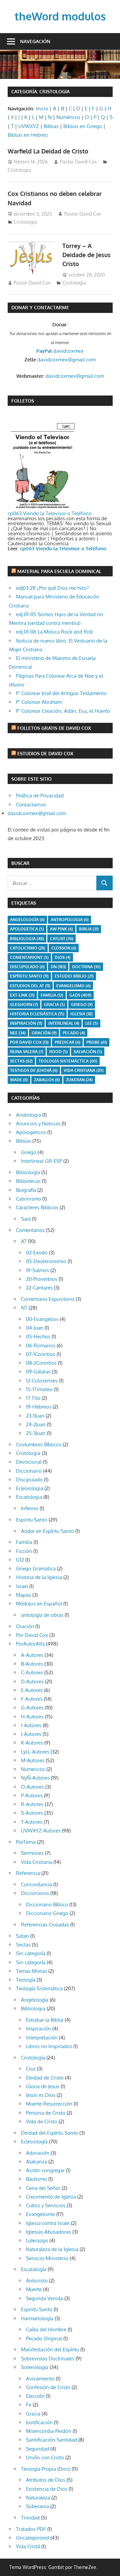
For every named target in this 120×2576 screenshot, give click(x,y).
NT (24, 1308)
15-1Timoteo (39, 1389)
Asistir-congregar (45, 2170)
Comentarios (30, 1230)
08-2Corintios (41, 1363)
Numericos (33, 1769)
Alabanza (36, 2162)
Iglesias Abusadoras (48, 2232)
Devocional (29, 1462)
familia (52, 995)
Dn (58, 967)
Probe (97, 1042)
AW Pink (61, 929)
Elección (35, 2396)
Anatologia (28, 1115)
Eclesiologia (29, 1488)
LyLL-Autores (35, 1752)
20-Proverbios (42, 1279)
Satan (22, 1936)
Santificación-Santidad (51, 2440)
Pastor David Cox (78, 162)
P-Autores (32, 1796)
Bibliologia (27, 939)
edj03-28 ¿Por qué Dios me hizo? (52, 588)
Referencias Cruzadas (45, 1925)
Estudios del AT (30, 986)
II (12, 117)
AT (24, 1241)
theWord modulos (60, 16)
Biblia (89, 929)
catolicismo (28, 948)
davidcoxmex (60, 351)
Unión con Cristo (45, 2457)
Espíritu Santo (29, 976)
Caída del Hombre (46, 2329)
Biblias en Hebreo (28, 135)
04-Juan (35, 1328)
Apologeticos (31, 1132)
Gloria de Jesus (43, 2086)
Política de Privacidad (40, 796)
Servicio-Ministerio (47, 2258)
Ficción (24, 1551)
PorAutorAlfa (30, 1644)
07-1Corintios (41, 1354)
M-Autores (33, 1760)
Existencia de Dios (47, 2489)
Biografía (26, 1190)
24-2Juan (36, 1424)
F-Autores (32, 1699)
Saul (26, 1219)
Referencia (28, 1873)
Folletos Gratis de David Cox (54, 728)
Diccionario (29, 1471)
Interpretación (42, 2038)
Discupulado (27, 967)
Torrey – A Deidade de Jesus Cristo (86, 255)
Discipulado (29, 1480)
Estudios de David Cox (45, 753)
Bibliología (28, 1172)
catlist (62, 939)
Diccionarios (35, 1893)
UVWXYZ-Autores (41, 1831)
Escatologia (29, 1497)
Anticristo (37, 2281)
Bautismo (36, 2179)
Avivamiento (40, 2379)
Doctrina (86, 967)
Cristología (33, 2058)
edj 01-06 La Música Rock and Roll (54, 632)
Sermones (32, 1853)
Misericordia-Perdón (49, 2431)
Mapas (23, 1595)
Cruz (31, 2069)
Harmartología (37, 2318)
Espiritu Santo (32, 1520)
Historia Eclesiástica (37, 1014)
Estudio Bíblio (74, 976)
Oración (44, 1033)
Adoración (38, 2153)
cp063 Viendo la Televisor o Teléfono (50, 513)
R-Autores (32, 1804)
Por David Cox (29, 1042)
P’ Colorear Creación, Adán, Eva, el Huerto (63, 711)
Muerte (34, 2289)
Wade (19, 1080)
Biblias (51, 126)
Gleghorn (24, 1004)
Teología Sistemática (39, 1988)
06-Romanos (41, 1346)
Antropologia (70, 920)
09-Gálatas (38, 1372)
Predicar (67, 1042)
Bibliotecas (28, 1181)
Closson (64, 948)
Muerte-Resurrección (49, 2104)
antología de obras (42, 1615)
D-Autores (32, 1682)
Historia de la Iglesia (39, 1577)
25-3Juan (36, 1433)
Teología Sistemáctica (68, 1061)
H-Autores (32, 1717)
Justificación (39, 2422)
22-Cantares (39, 1288)
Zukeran (79, 1080)
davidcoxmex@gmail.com (66, 360)
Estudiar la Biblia (45, 2020)
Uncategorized (32, 2538)
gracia (54, 1004)
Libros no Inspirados (49, 2046)
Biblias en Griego (83, 126)
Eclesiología (34, 2142)
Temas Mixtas (31, 1971)
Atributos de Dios (46, 2480)
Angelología (27, 920)
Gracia (33, 2414)
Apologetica (27, 929)
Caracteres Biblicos (37, 1207)
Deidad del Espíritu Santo (49, 2133)
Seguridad (37, 2449)
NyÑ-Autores (35, 1778)
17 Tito (33, 1398)
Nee (18, 1033)
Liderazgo (37, 2241)
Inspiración (26, 1023)
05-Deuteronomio (46, 1261)
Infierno (30, 1508)
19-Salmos (37, 1270)
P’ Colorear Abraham (39, 702)
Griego (82, 1004)
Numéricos (68, 117)
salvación (88, 1052)
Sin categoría (31, 1953)
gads (80, 995)
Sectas (21, 1061)
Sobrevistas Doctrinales (48, 2359)
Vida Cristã (28, 2546)
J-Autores (31, 1734)
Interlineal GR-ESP (41, 1161)
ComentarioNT (29, 957)
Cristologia (19, 170)
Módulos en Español (39, 1604)
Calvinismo (28, 1199)
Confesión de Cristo (48, 2387)
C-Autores (32, 1672)
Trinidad (30, 2518)
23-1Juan (35, 1416)
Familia (24, 1542)
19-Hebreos (39, 1407)
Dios (63, 957)
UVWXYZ (29, 126)
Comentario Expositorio (48, 1299)
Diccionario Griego (47, 1913)
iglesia (81, 1014)
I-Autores (31, 1725)
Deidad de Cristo (45, 2078)
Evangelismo (73, 986)
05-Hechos (38, 1336)
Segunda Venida (44, 2298)
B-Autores (32, 1664)
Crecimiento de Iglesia (51, 2197)
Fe (29, 2405)
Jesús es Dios (41, 2095)
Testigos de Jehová (34, 1070)
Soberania (37, 2506)
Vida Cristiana (84, 1070)
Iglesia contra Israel (48, 2223)
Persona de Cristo (46, 2113)
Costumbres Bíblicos (39, 1444)
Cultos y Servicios (46, 2205)
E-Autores (32, 1690)
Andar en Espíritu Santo (47, 1531)
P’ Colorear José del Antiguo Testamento (61, 693)
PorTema (26, 1842)
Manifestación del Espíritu (50, 2349)
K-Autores (32, 1743)
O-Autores (32, 1787)
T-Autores (32, 1822)
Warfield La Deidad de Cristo (48, 151)
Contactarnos (31, 805)
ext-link (22, 995)
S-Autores (32, 1813)
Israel (22, 1586)
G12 (20, 1560)
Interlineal (64, 1023)
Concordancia (36, 1884)
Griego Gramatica (36, 1569)
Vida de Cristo (42, 2121)
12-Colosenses (42, 1381)
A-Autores (32, 1655)
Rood (58, 1052)
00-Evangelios (42, 1319)
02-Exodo (37, 1253)
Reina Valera (27, 1052)
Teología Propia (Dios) (46, 2469)
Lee (92, 1023)
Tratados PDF (31, 2529)
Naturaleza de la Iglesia (52, 2249)
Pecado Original (44, 2338)
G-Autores (32, 1708)
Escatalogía (34, 2269)
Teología (26, 1980)
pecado (74, 1033)
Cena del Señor (43, 2188)
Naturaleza (38, 2498)
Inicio (42, 108)
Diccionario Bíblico (47, 1905)
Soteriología (35, 2367)
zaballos (47, 1080)
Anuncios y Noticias (38, 1124)
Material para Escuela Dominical (59, 571)
